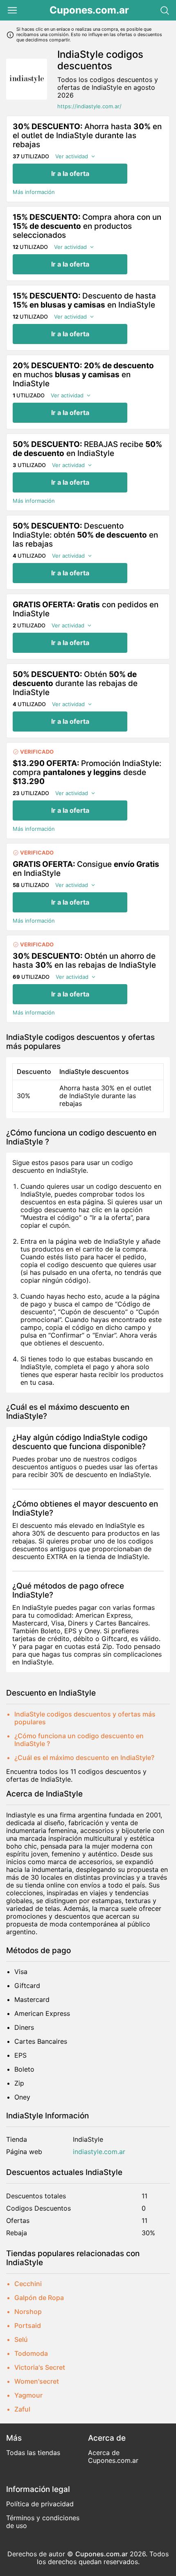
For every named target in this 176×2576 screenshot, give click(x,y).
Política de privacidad (40, 2504)
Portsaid (28, 2325)
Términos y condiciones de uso (43, 2522)
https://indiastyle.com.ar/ (89, 106)
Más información (34, 192)
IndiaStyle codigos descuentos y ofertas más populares (85, 1718)
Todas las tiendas (33, 2453)
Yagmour (28, 2395)
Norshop (28, 2312)
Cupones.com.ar (89, 10)
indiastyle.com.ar (99, 2152)
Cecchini (28, 2284)
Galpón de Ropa (39, 2298)
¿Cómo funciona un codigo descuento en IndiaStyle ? (79, 1740)
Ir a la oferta (70, 173)
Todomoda (31, 2353)
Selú (21, 2339)
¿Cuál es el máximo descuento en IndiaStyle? (84, 1758)
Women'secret (37, 2381)
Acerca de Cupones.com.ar (113, 2456)
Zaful (22, 2409)
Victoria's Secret (40, 2367)
